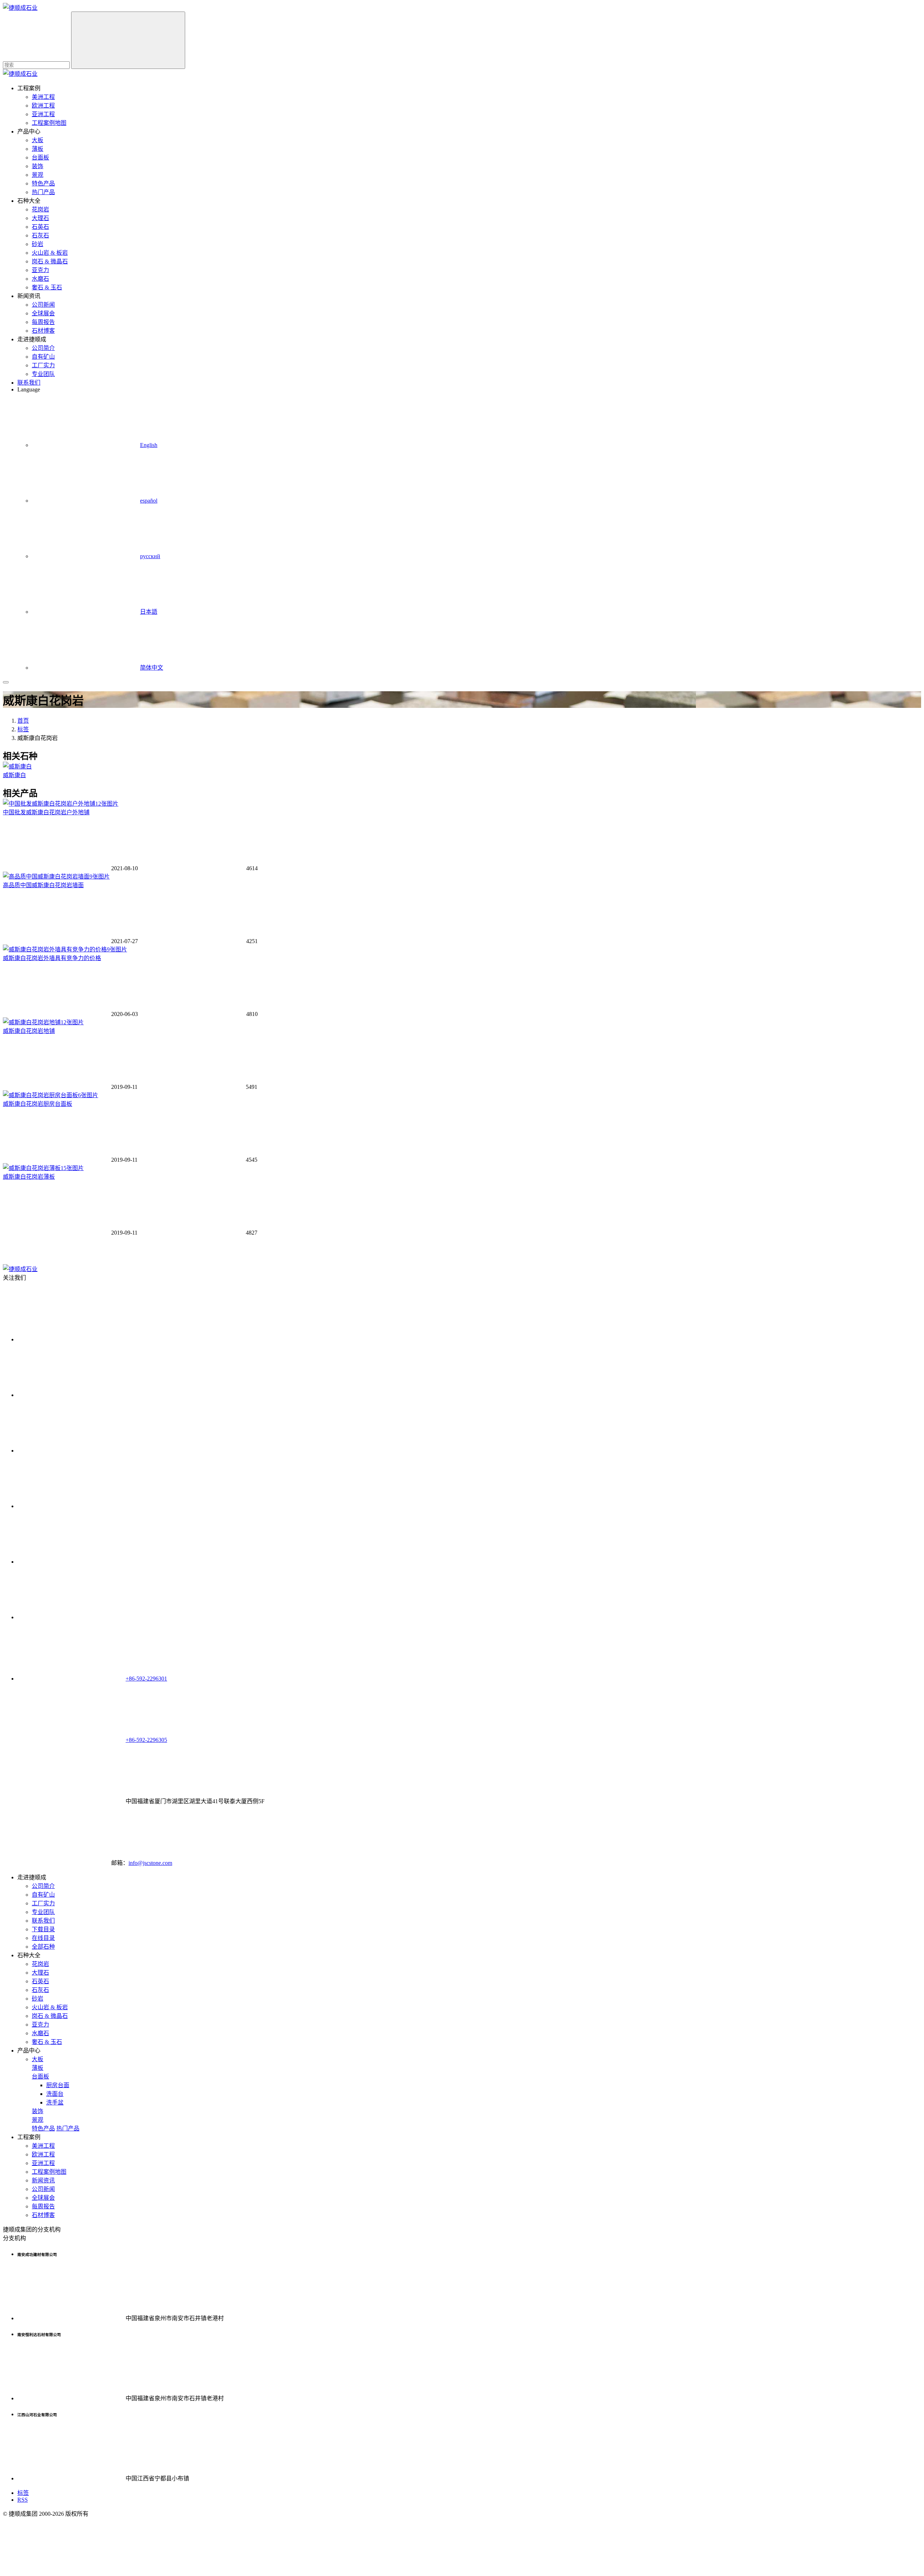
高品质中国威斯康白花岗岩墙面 (43, 885)
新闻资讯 (43, 2180)
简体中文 (152, 668)
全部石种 (43, 1947)
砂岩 (38, 244)
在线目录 (43, 1938)
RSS (23, 2500)
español (149, 501)
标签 (23, 729)
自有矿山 (43, 357)
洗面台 (55, 2094)
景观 (38, 175)
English (149, 445)
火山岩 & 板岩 (50, 253)
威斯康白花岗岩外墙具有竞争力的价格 (52, 958)
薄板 (38, 149)
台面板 (40, 157)
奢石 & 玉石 (47, 287)
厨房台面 (58, 2085)
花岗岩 (40, 209)
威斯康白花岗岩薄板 (29, 1177)
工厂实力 (43, 365)
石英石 (40, 227)
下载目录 (43, 1929)
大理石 (40, 218)
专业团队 (43, 374)
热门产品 (43, 192)
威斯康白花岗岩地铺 (29, 1031)
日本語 (149, 612)
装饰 (38, 166)
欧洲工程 (43, 106)
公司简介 (43, 348)
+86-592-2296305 (146, 1740)
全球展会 (43, 313)
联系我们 (29, 383)
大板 (38, 140)
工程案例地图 (49, 123)
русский (150, 556)
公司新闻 (43, 305)
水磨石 (40, 279)
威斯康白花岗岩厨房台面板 (38, 1104)
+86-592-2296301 (146, 1679)
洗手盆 (55, 2102)
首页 (23, 721)
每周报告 (43, 322)
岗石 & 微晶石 (50, 261)
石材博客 (43, 331)
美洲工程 (43, 97)
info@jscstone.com (150, 1863)
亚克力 (40, 270)
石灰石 (40, 235)
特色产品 (43, 183)
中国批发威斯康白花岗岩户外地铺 (46, 812)
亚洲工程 (43, 114)
